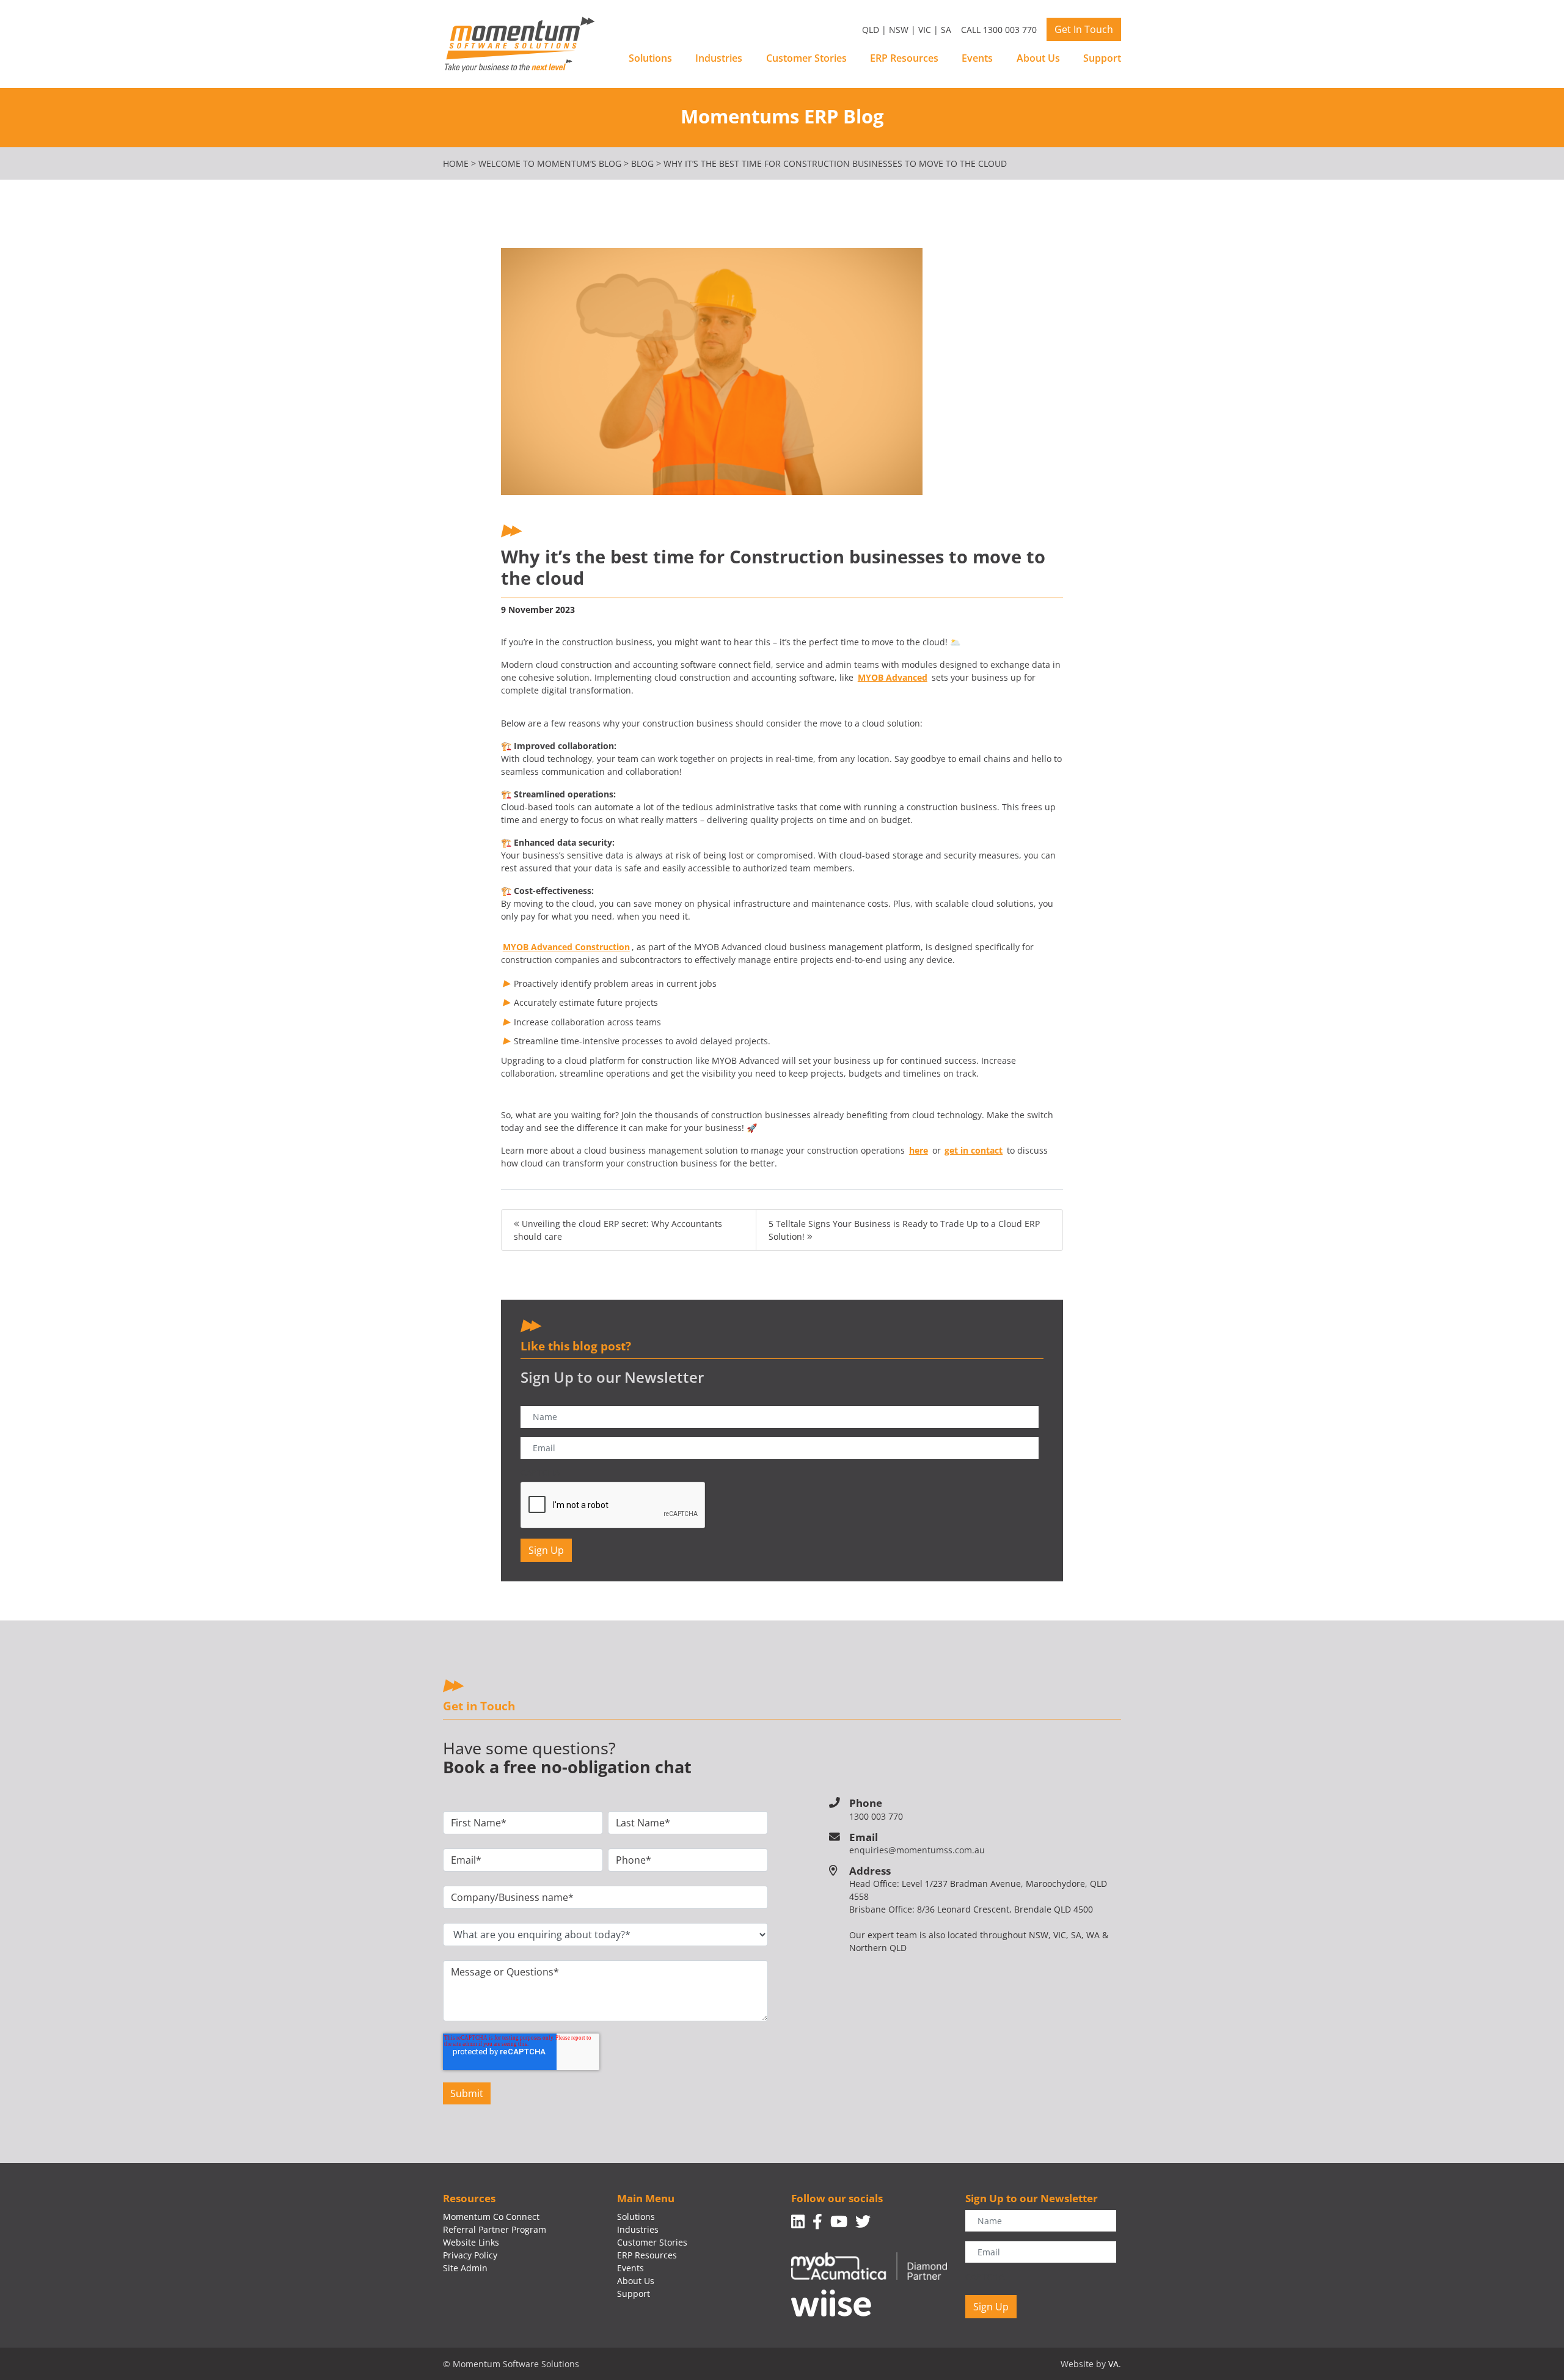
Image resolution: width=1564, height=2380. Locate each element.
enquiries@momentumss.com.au (917, 1850)
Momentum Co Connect (491, 2217)
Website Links (471, 2242)
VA (1113, 2364)
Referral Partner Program (495, 2229)
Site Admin (465, 2268)
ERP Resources (904, 58)
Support (1102, 58)
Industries (719, 58)
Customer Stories (806, 58)
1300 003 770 (876, 1816)
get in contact (974, 1150)
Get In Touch (1084, 29)
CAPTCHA (540, 1473)
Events (977, 58)
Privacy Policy (470, 2255)
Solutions (650, 58)
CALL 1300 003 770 (999, 30)
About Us (1038, 58)
